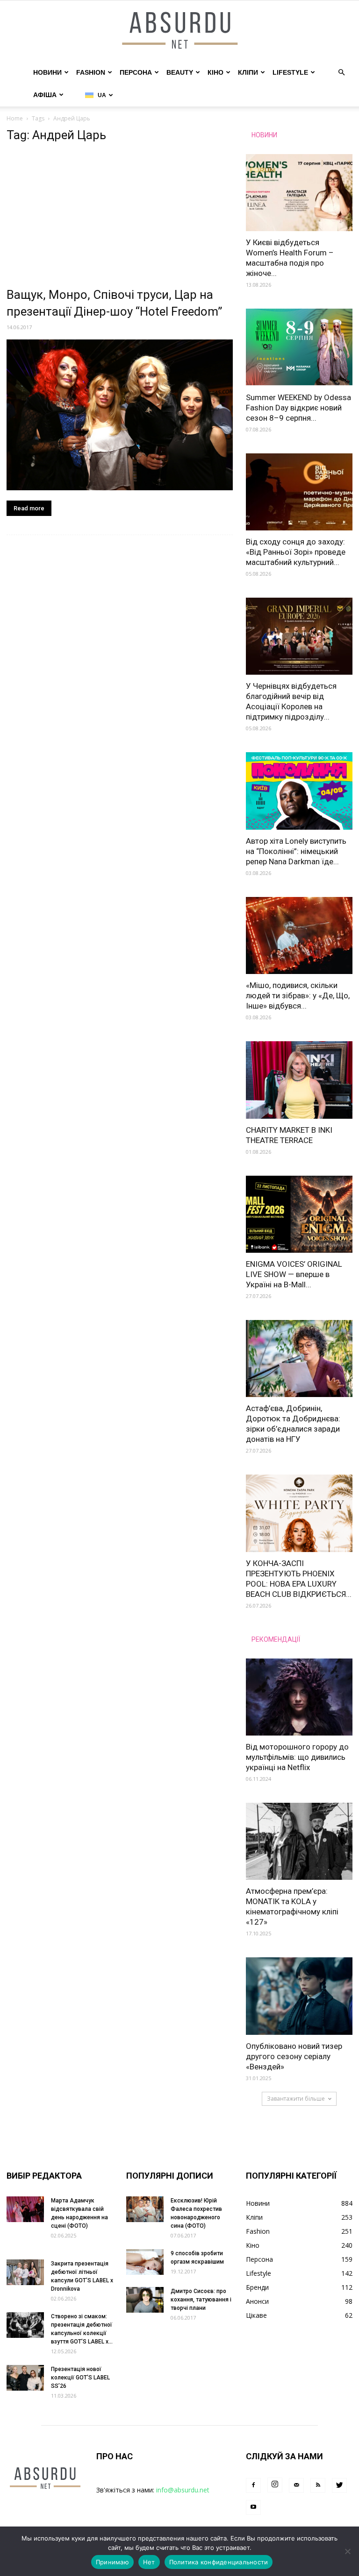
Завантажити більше (296, 2099)
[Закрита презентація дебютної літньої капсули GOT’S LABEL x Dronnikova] (25, 2272)
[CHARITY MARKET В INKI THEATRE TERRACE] (299, 1080)
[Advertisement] (120, 217)
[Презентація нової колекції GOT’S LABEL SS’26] (25, 2378)
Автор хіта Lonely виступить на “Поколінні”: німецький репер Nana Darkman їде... (296, 851)
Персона (136, 72)
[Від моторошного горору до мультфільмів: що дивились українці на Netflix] (299, 1697)
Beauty (180, 72)
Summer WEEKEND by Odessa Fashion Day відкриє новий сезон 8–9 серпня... (298, 408)
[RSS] (318, 2485)
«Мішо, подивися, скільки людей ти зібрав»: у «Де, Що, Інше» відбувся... (298, 995)
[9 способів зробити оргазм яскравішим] (145, 2262)
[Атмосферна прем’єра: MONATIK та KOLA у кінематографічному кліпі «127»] (299, 1841)
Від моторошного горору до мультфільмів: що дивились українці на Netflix (297, 1757)
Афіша (45, 95)
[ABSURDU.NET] (179, 31)
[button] (341, 73)
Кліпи (248, 72)
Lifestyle (290, 72)
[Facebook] (253, 2485)
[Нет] (347, 2551)
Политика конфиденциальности (219, 2562)
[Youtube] (253, 2507)
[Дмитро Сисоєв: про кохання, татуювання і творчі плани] (145, 2300)
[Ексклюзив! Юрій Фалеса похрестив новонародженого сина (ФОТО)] (145, 2209)
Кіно (215, 72)
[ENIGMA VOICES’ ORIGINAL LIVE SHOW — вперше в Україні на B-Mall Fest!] (299, 1214)
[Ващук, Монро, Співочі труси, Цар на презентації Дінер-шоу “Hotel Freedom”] (120, 415)
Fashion (91, 72)
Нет (149, 2562)
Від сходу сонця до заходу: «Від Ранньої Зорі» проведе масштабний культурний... (296, 552)
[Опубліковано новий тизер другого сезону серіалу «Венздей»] (299, 1996)
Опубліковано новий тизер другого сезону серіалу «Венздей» (294, 2056)
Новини (47, 72)
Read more (29, 508)
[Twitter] (339, 2485)
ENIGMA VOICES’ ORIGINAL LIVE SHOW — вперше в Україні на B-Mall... (294, 1274)
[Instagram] (275, 2485)
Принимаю (112, 2562)
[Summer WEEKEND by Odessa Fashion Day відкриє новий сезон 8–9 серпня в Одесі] (299, 347)
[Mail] (296, 2485)
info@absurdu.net (183, 2490)
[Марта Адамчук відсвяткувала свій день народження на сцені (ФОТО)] (25, 2209)
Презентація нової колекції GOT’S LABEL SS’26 (80, 2378)
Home (15, 118)
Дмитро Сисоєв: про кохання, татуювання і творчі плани (201, 2300)
